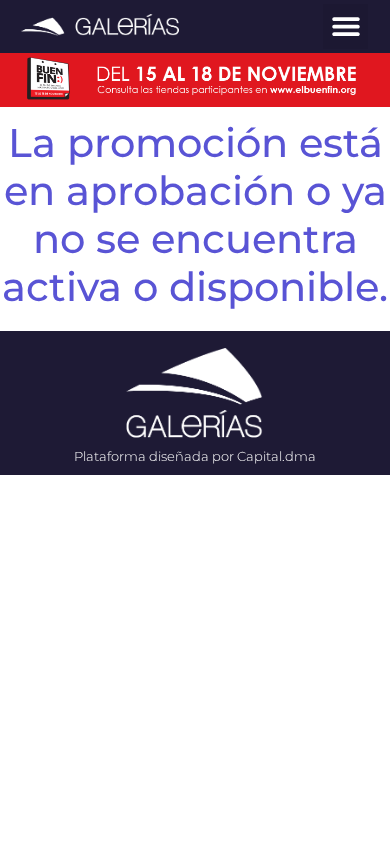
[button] (345, 26)
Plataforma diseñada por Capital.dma (195, 456)
